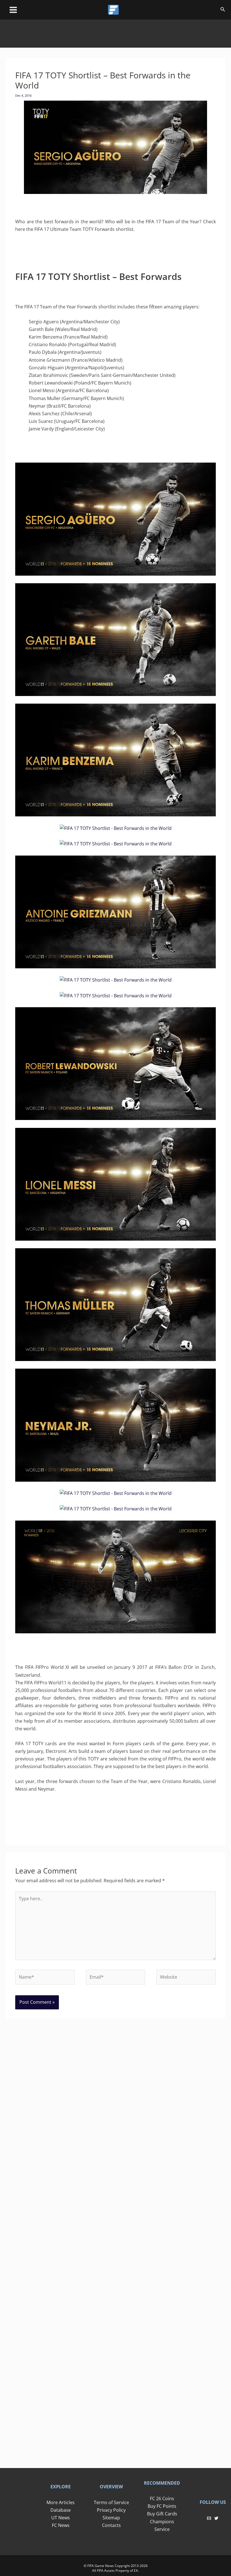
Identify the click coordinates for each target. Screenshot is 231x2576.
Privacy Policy (111, 2510)
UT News (61, 2518)
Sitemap (111, 2518)
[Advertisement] (115, 32)
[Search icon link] (223, 10)
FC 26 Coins (162, 2498)
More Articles (61, 2502)
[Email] (209, 2518)
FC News (61, 2525)
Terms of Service (111, 2502)
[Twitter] (216, 2518)
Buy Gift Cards (162, 2514)
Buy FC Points (162, 2506)
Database (61, 2510)
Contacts (111, 2525)
